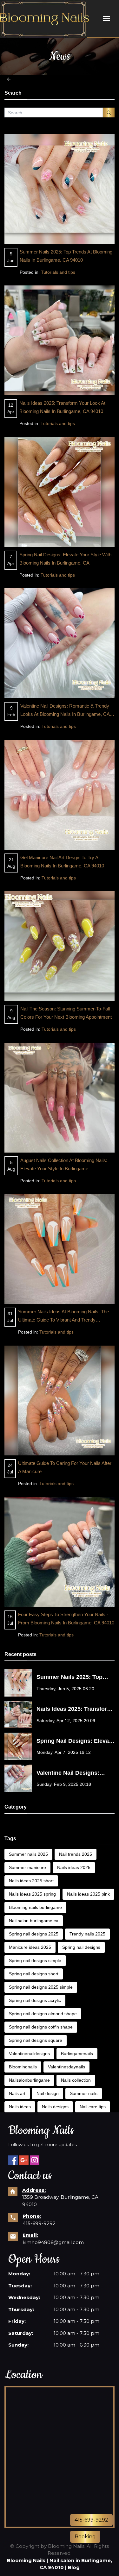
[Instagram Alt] (35, 2160)
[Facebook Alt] (13, 2160)
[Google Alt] (24, 2160)
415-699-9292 (39, 2223)
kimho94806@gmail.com (53, 2242)
